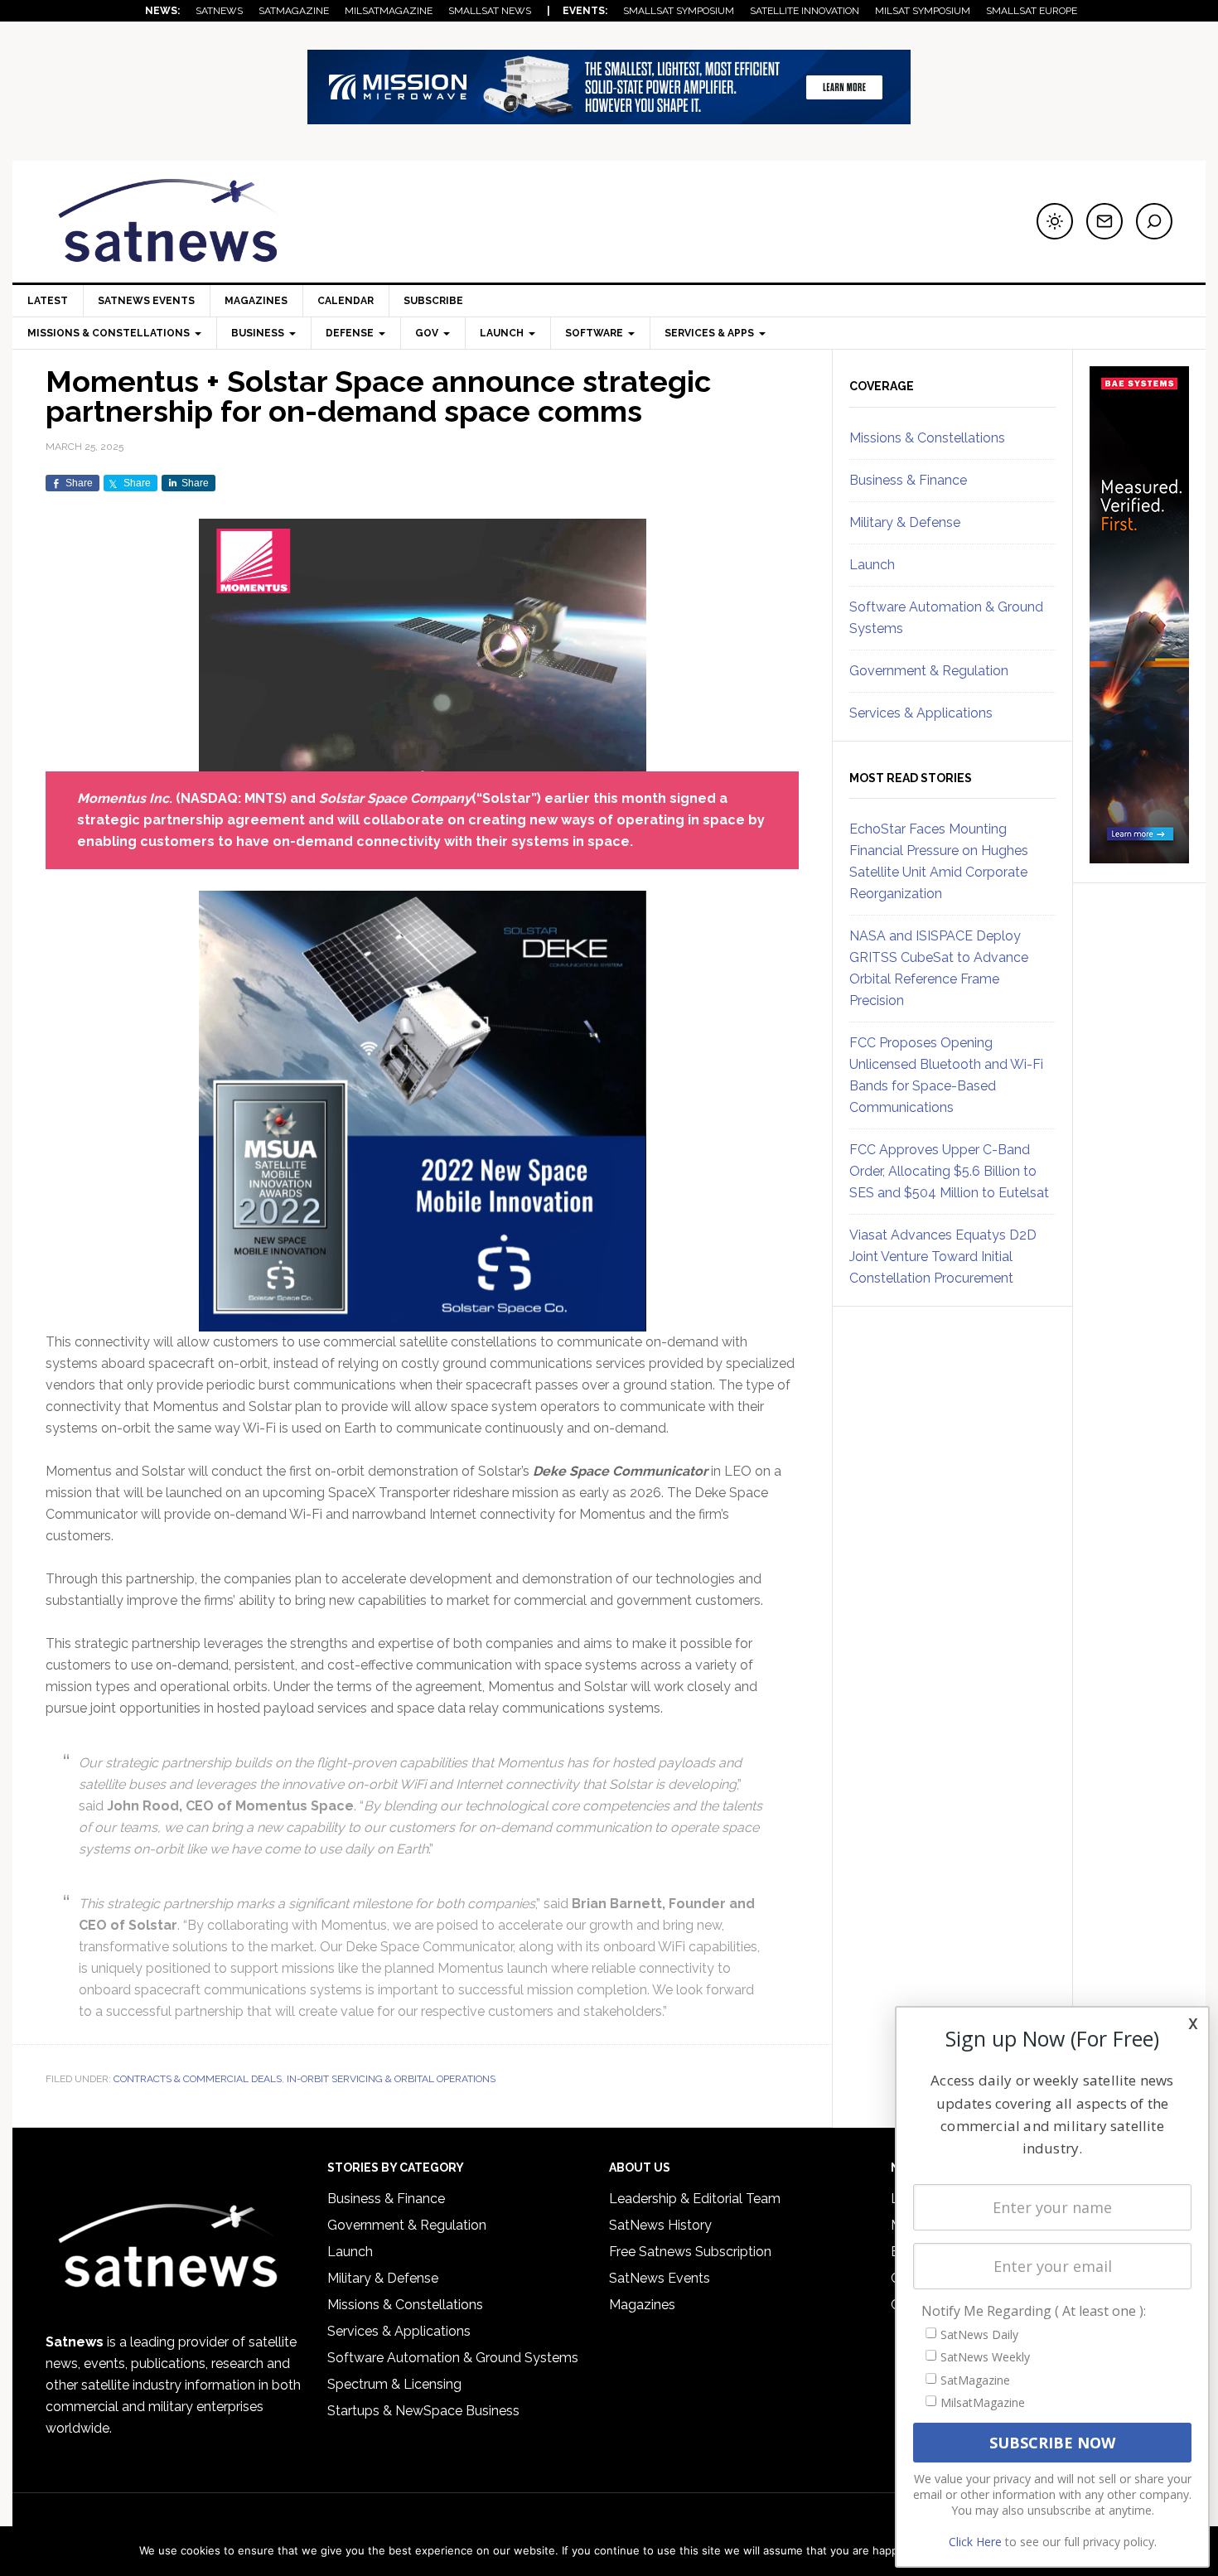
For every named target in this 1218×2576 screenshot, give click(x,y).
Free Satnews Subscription (690, 2252)
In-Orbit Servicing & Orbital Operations (391, 2079)
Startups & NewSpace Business (423, 2411)
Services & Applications (921, 713)
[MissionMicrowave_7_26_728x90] (609, 116)
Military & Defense (905, 522)
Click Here (975, 2542)
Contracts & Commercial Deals (198, 2079)
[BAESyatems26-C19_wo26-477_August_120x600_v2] (1139, 856)
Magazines (256, 301)
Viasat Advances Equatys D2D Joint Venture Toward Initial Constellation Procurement (943, 1257)
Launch (872, 565)
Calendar (346, 301)
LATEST (48, 301)
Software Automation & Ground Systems (453, 2358)
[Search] (1154, 221)
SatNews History (660, 2225)
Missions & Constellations (927, 438)
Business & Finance (908, 480)
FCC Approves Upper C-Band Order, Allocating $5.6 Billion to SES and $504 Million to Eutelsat (949, 1171)
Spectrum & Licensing (394, 2384)
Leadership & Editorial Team (695, 2199)
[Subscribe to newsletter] (1104, 221)
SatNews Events (146, 301)
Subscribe (433, 301)
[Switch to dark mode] (1055, 221)
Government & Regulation (929, 671)
